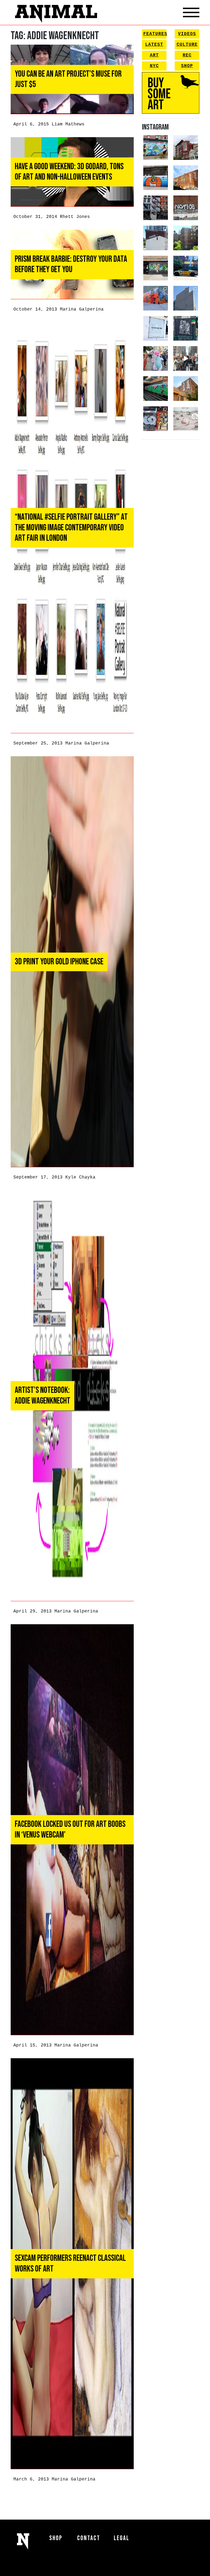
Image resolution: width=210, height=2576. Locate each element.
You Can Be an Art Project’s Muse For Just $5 (68, 79)
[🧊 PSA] (156, 328)
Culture (187, 45)
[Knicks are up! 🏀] (156, 298)
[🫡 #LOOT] (186, 268)
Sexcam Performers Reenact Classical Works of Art (70, 2263)
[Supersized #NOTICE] (186, 208)
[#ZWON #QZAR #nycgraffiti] (186, 389)
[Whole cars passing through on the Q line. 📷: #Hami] (156, 389)
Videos (187, 34)
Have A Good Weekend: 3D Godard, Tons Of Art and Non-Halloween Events (69, 172)
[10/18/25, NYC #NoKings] (156, 358)
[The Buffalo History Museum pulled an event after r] (186, 419)
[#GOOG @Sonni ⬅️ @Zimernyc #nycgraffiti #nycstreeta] (156, 419)
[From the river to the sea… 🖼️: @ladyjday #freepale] (156, 148)
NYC (154, 66)
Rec (187, 55)
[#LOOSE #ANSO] (186, 148)
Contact (89, 2538)
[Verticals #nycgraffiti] (186, 178)
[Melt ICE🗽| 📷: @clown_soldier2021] (186, 328)
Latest (154, 45)
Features (155, 34)
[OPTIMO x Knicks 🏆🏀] (186, 238)
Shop (187, 66)
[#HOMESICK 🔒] (156, 238)
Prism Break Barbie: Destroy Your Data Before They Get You (71, 264)
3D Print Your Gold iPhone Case (59, 962)
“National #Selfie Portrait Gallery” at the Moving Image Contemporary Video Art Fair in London (71, 528)
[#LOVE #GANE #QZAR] (156, 208)
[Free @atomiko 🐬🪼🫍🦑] (156, 178)
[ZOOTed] (186, 298)
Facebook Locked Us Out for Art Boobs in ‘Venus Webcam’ (70, 1829)
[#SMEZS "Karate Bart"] (156, 268)
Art (154, 55)
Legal (122, 2538)
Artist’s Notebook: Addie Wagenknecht (43, 1395)
